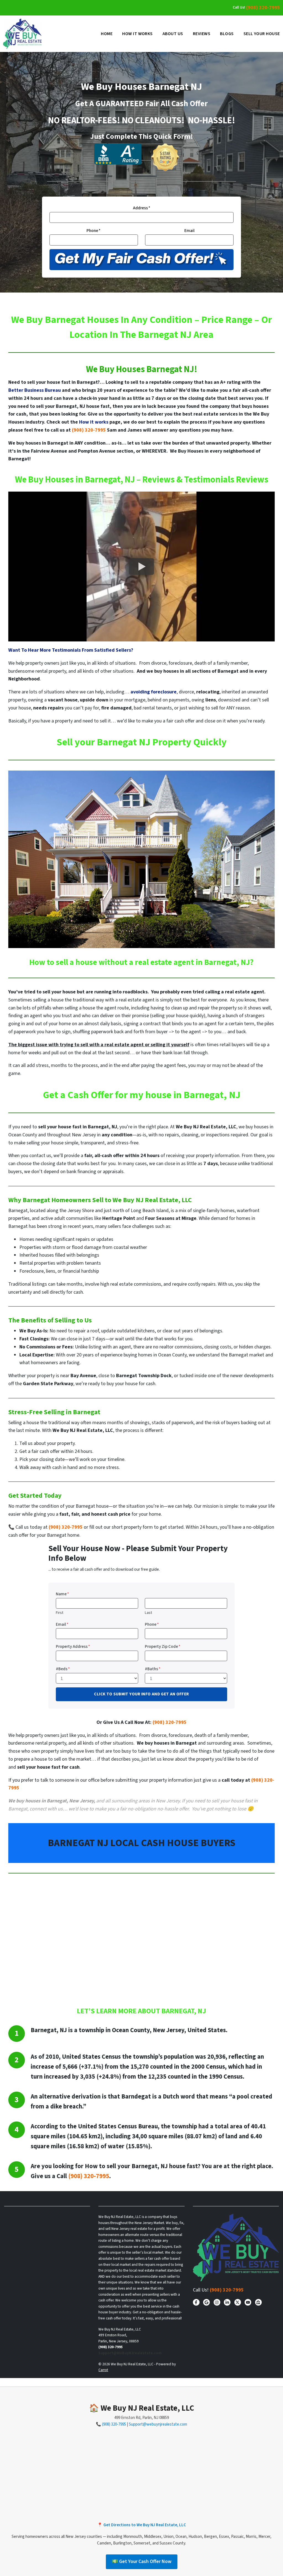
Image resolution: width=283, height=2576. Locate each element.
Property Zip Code (163, 1646)
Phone (94, 231)
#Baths (153, 1669)
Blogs (227, 34)
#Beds (63, 1669)
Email (189, 231)
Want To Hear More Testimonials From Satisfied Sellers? (71, 650)
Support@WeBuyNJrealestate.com (130, 2353)
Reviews (202, 34)
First (60, 1613)
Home (107, 34)
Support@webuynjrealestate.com (158, 2424)
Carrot (103, 2370)
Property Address (73, 1646)
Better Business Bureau (35, 390)
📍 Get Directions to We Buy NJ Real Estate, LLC (142, 2525)
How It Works (137, 34)
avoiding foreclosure (154, 692)
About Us (173, 34)
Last (148, 1613)
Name (62, 1594)
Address (142, 208)
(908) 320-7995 (263, 8)
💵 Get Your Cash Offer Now (142, 2561)
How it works (94, 422)
